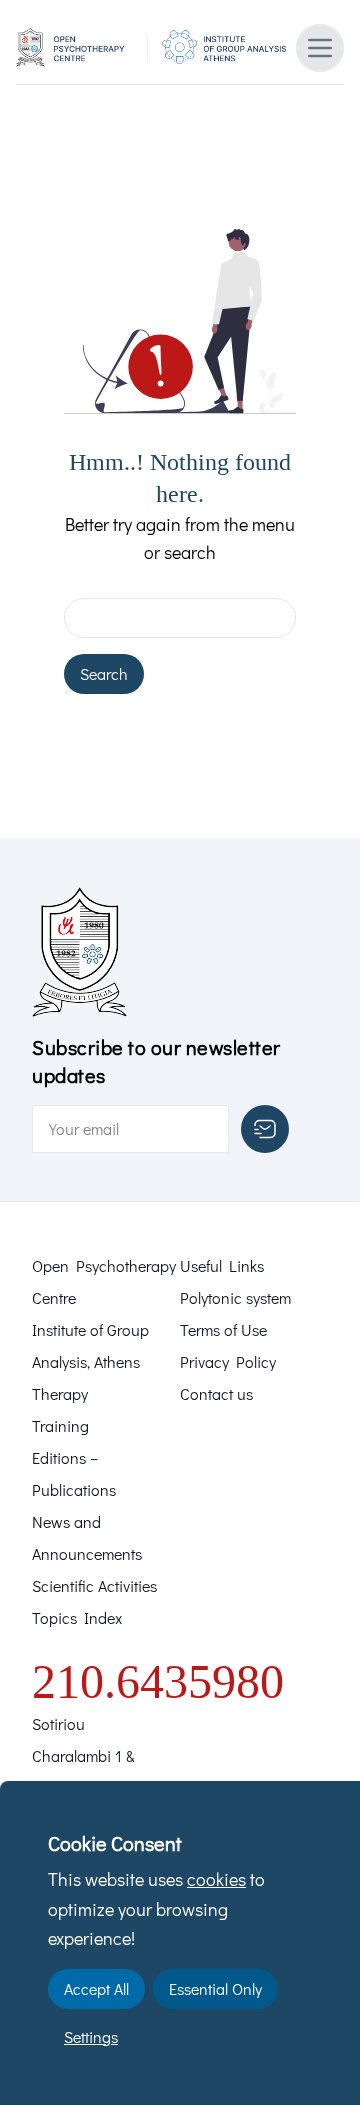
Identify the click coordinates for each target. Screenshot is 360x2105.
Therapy (60, 1393)
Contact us (216, 1393)
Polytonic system (235, 1297)
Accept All (96, 1988)
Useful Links (222, 1265)
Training (60, 1425)
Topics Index (77, 1617)
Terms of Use (223, 1329)
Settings (91, 2036)
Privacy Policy (228, 1361)
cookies (216, 1879)
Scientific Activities (94, 1585)
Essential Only (215, 1988)
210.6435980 (158, 1681)
